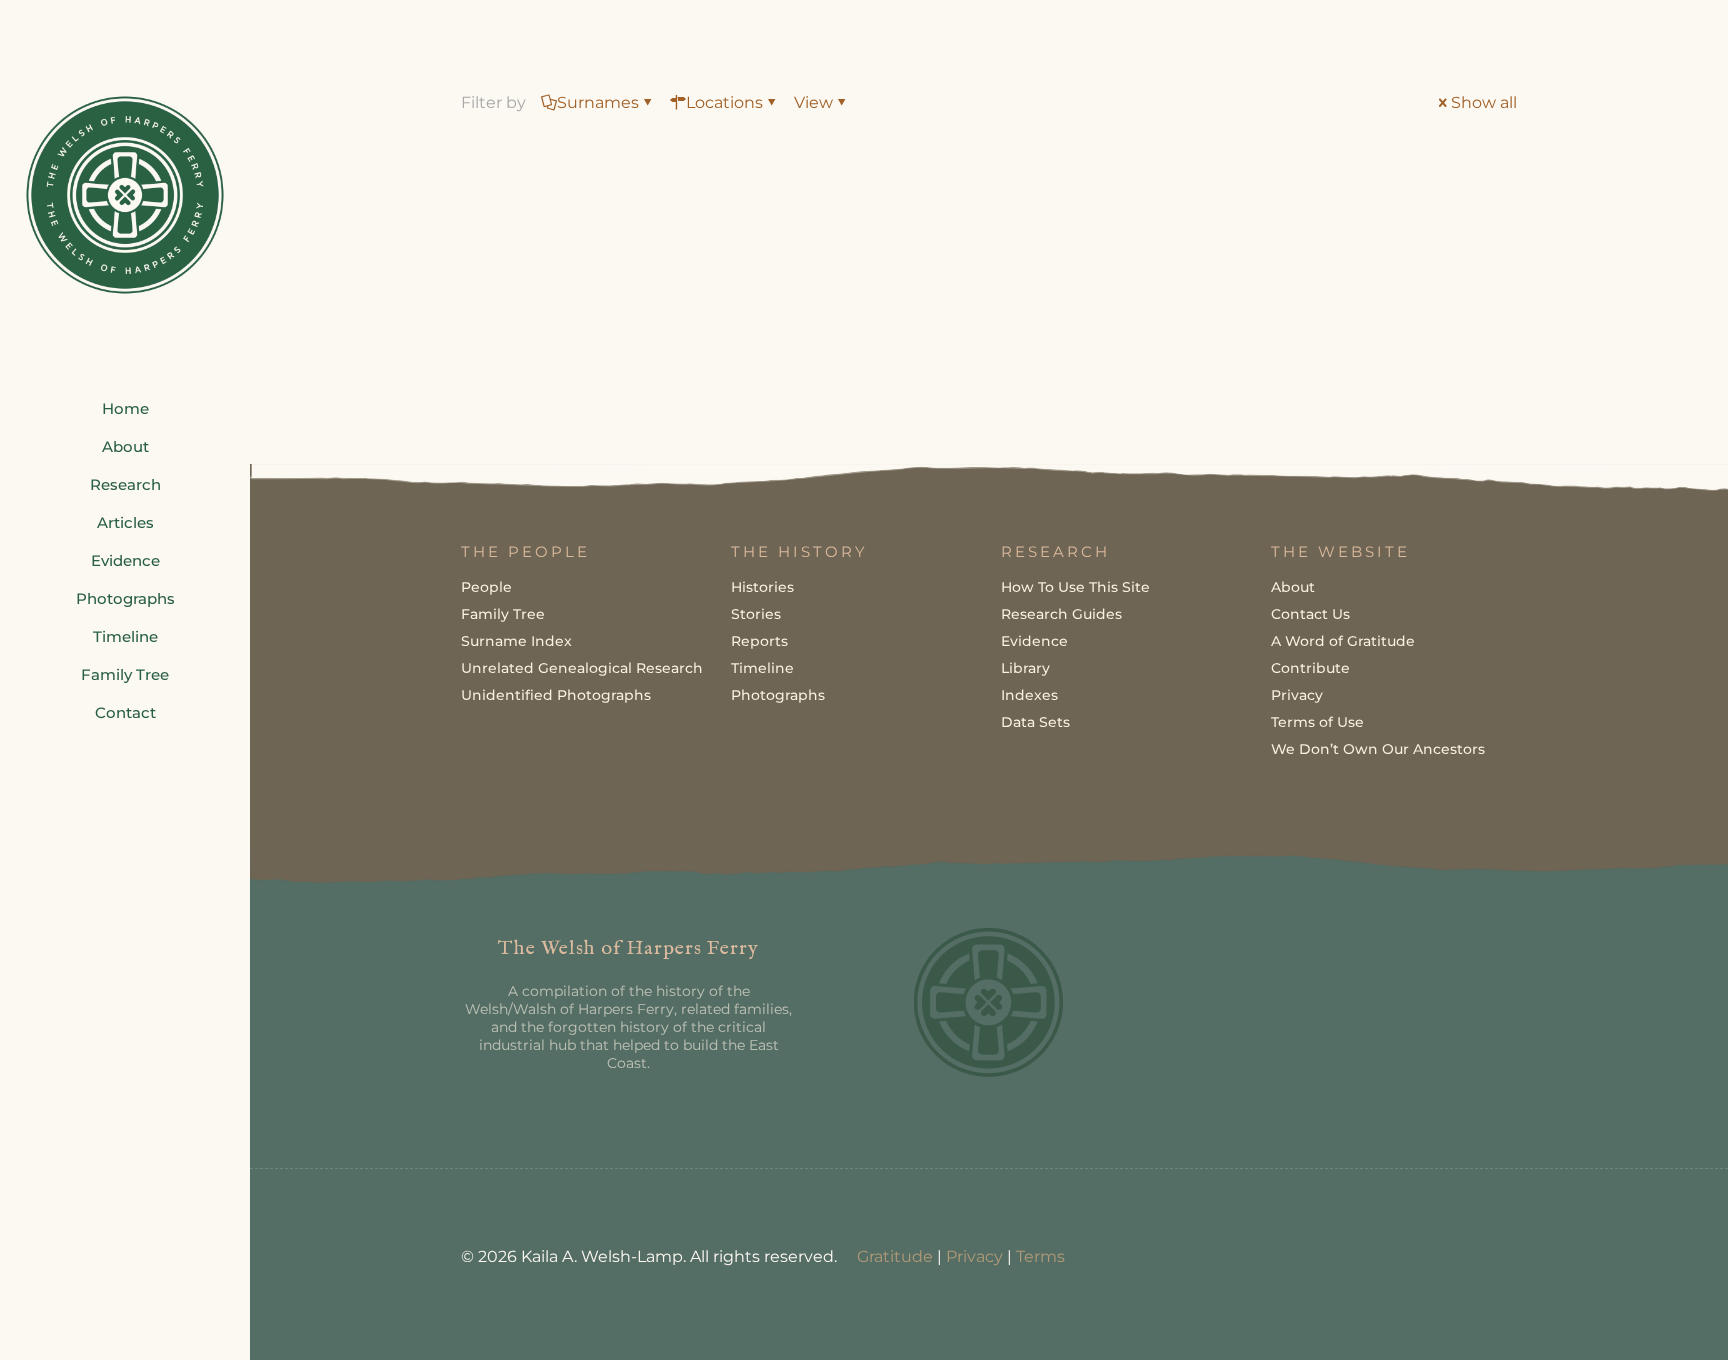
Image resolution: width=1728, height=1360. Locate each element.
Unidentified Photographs (556, 695)
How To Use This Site (1075, 587)
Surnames (598, 102)
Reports (759, 641)
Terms (1040, 1256)
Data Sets (1035, 722)
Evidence (1034, 641)
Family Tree (503, 614)
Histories (762, 587)
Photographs (778, 695)
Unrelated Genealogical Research (582, 668)
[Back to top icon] (1632, 1319)
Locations (724, 102)
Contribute (1310, 668)
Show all (1484, 102)
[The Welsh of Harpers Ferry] (125, 195)
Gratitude (895, 1256)
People (486, 587)
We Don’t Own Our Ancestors (1378, 749)
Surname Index (516, 641)
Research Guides (1061, 614)
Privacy (1297, 695)
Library (1025, 668)
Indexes (1029, 695)
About (1293, 587)
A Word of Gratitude (1343, 641)
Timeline (762, 668)
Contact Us (1310, 614)
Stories (756, 614)
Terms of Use (1317, 722)
